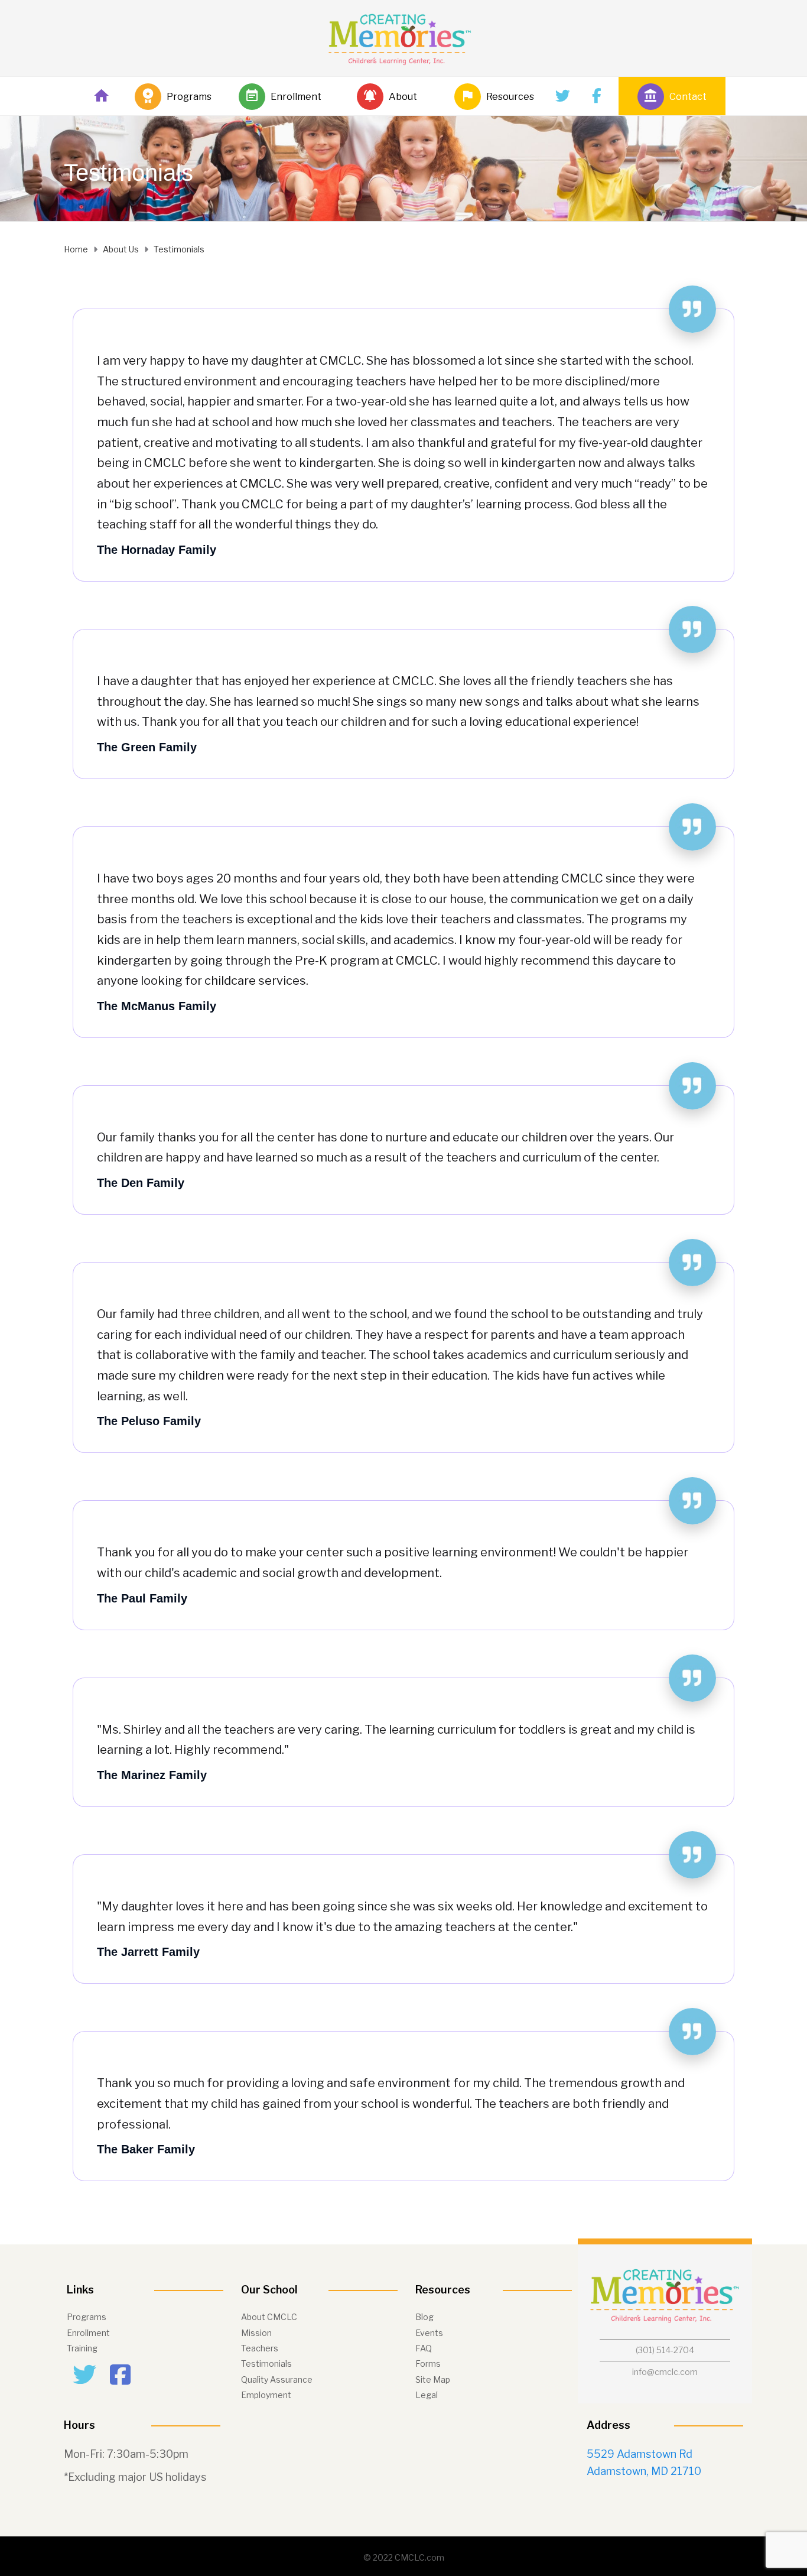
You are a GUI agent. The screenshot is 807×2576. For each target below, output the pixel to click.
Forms (428, 2364)
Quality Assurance (277, 2379)
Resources (510, 97)
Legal (427, 2395)
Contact (688, 97)
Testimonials (266, 2364)
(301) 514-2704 (665, 2350)
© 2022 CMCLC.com (404, 2557)
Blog (424, 2317)
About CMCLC (269, 2317)
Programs (189, 97)
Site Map (433, 2379)
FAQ (424, 2348)
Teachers (260, 2348)
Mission (256, 2333)
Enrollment (296, 97)
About (403, 97)
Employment (266, 2395)
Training (82, 2348)
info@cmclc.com (665, 2372)
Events (429, 2333)
